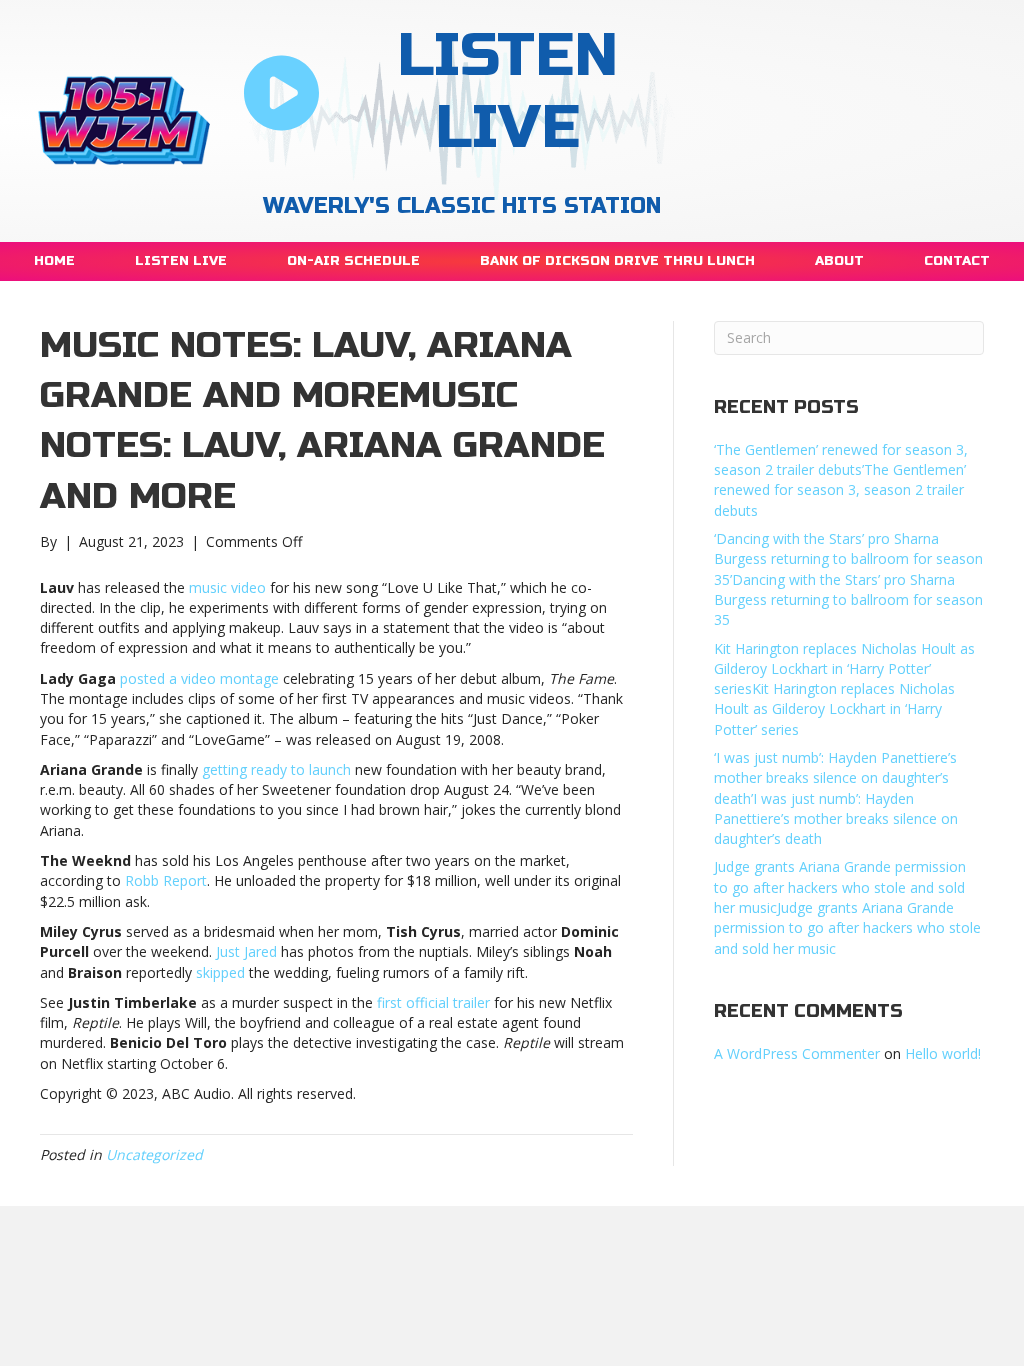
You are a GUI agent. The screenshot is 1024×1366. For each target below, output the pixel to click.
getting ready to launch (276, 769)
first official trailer (433, 1002)
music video (227, 587)
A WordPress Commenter (797, 1053)
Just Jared (246, 951)
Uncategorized (154, 1154)
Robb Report (166, 880)
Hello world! (943, 1053)
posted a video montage (199, 678)
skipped (220, 972)
